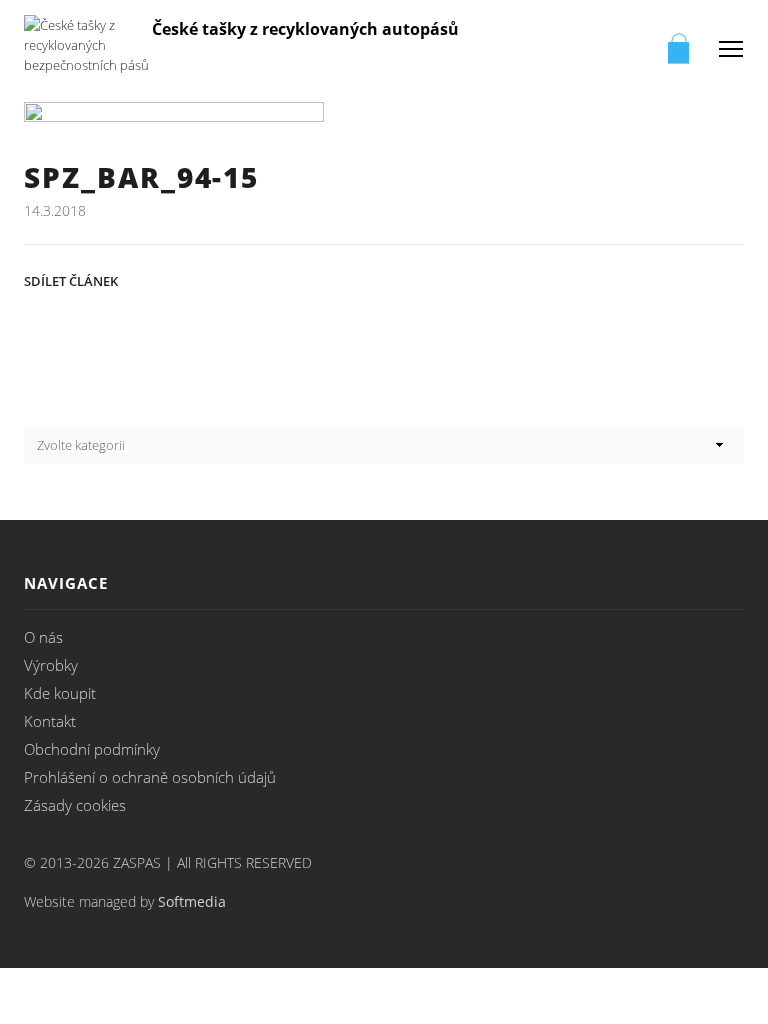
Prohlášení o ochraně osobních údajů (150, 777)
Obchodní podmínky (92, 749)
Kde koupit (60, 693)
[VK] (459, 279)
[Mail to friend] (590, 279)
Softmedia (192, 902)
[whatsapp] (678, 279)
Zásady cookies (75, 805)
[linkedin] (634, 279)
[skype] (722, 279)
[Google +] (546, 279)
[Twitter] (371, 279)
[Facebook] (415, 279)
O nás (43, 637)
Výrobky (51, 665)
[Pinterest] (503, 279)
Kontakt (50, 721)
